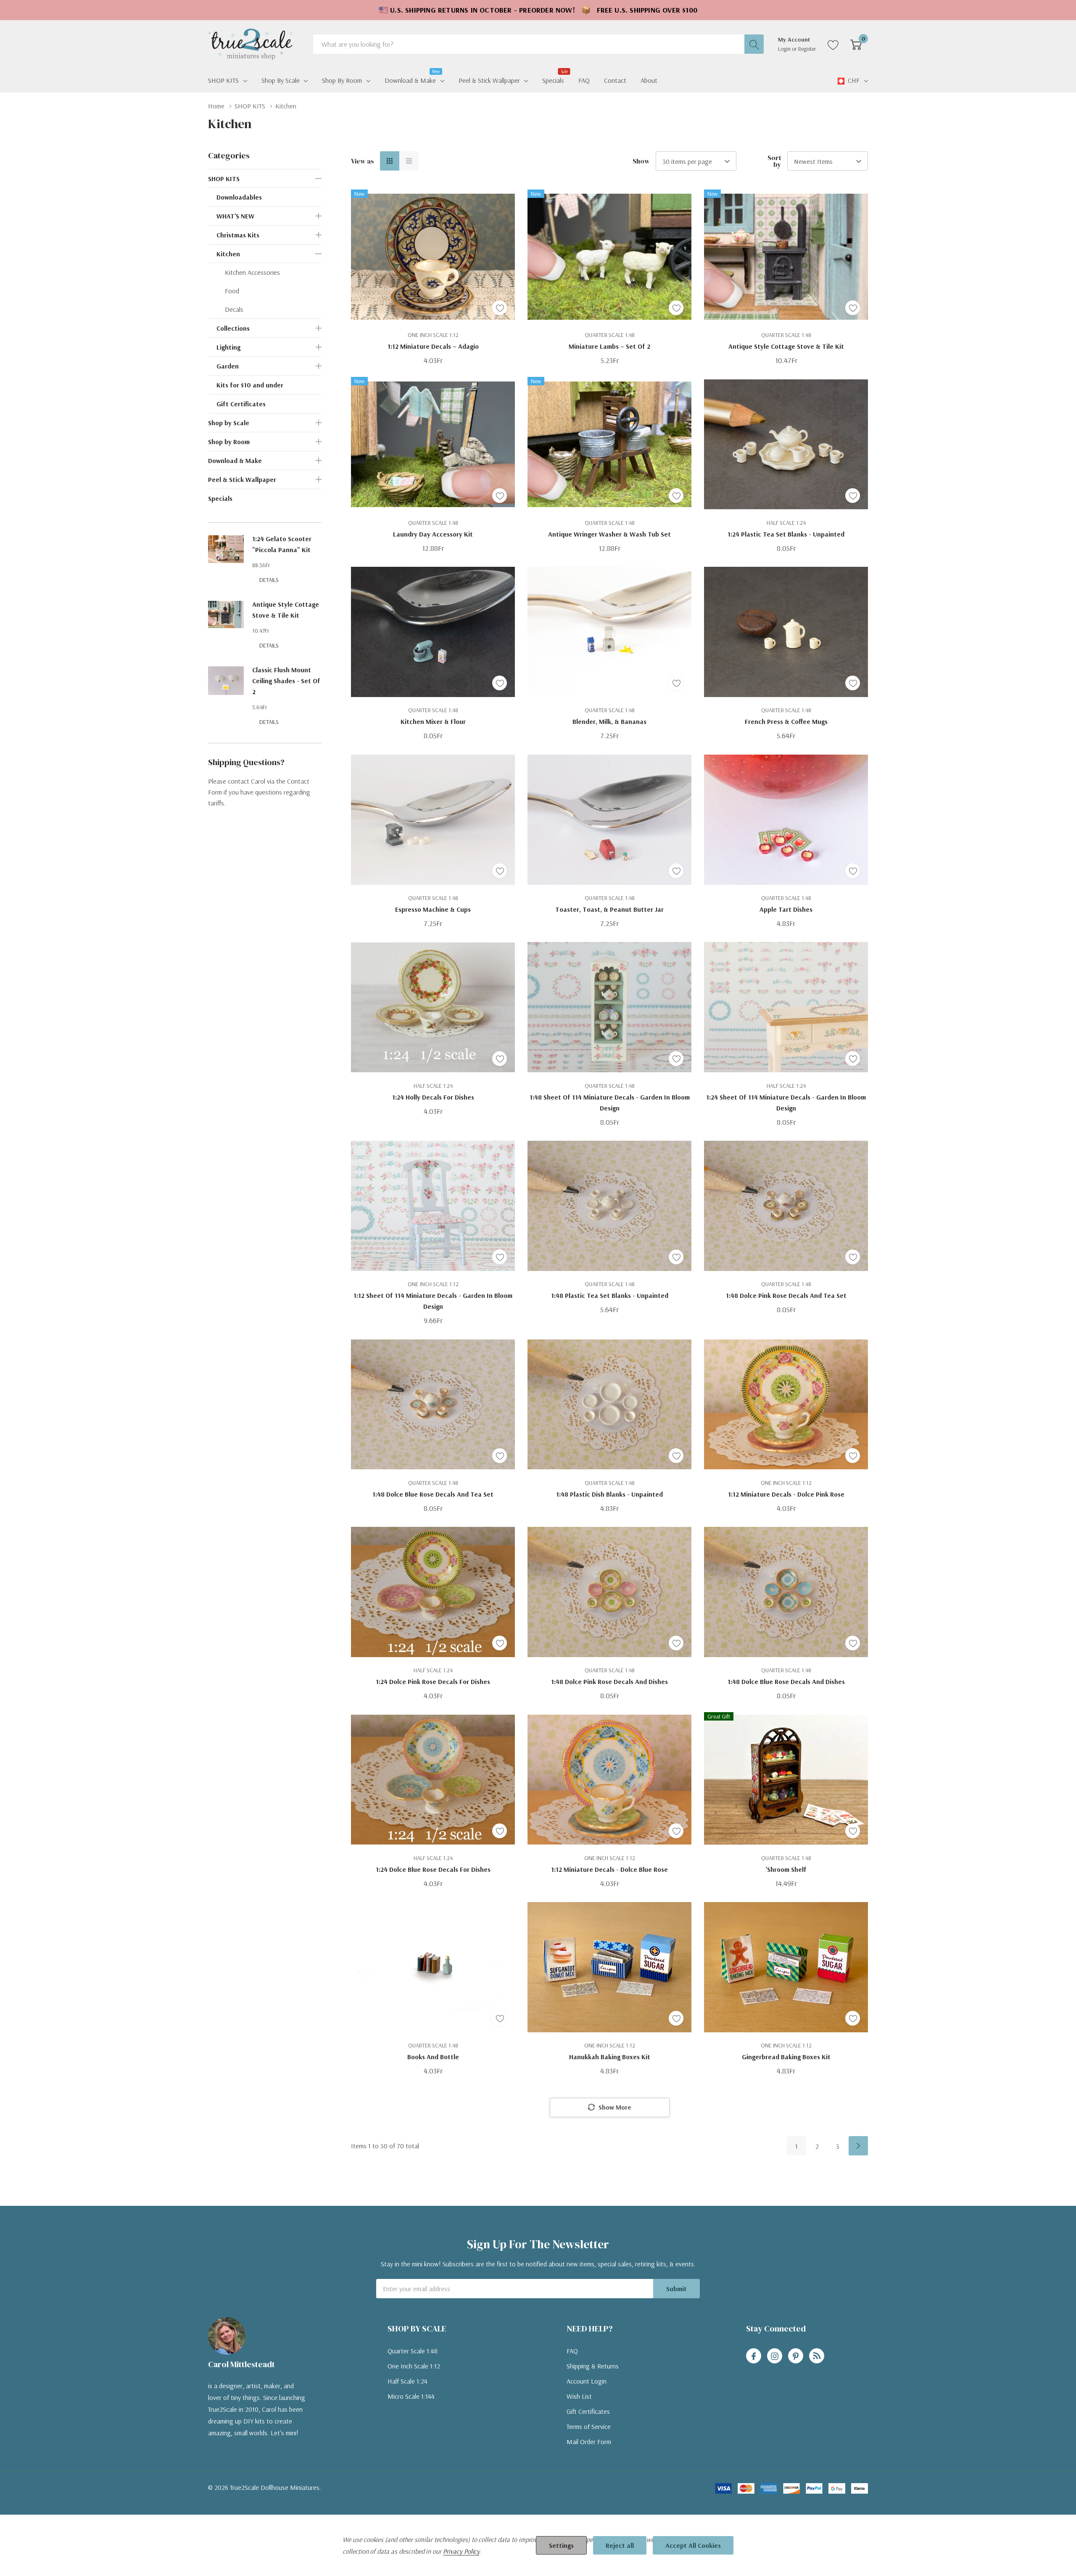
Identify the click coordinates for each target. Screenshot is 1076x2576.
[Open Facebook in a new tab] (754, 2356)
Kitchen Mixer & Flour (433, 721)
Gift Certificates (241, 404)
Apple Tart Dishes (786, 909)
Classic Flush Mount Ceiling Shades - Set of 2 (286, 681)
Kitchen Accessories (252, 272)
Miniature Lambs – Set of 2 (609, 346)
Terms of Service (589, 2426)
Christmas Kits (238, 235)
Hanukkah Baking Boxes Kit (610, 2057)
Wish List (579, 2396)
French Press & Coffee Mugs (786, 721)
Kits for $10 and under (250, 385)
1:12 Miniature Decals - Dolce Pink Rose (786, 1494)
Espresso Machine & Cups (433, 909)
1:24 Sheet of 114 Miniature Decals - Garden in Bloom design (786, 1102)
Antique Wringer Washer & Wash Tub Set (609, 534)
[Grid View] (390, 161)
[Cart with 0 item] (856, 44)
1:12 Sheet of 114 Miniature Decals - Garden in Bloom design (433, 1301)
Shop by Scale (281, 80)
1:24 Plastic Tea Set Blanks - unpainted (786, 534)
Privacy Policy (461, 2551)
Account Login (587, 2381)
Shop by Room (342, 80)
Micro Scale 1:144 (411, 2396)
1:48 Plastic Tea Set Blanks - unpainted (610, 1295)
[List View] (409, 161)
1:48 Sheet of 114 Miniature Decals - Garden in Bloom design (610, 1102)
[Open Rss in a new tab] (817, 2356)
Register (807, 49)
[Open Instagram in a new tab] (775, 2356)
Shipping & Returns (593, 2366)
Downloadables (239, 197)
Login (785, 49)
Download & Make (410, 79)
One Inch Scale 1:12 (414, 2366)
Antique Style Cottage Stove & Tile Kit (786, 346)
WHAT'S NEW (235, 216)
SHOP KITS (223, 80)
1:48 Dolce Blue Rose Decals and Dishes (786, 1681)
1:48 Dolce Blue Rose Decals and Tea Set (433, 1494)
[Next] (858, 2146)
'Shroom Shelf (786, 1869)
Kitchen (228, 254)
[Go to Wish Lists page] (833, 44)
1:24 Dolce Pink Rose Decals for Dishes (433, 1681)
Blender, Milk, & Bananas (609, 721)
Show (641, 161)
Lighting (228, 347)
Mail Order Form (589, 2442)
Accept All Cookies (693, 2545)
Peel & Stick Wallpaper (489, 80)
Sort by (774, 161)
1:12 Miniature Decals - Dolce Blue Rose (609, 1869)
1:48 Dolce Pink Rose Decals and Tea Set (786, 1295)
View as (363, 161)
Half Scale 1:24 (407, 2381)
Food (232, 291)
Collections (233, 328)
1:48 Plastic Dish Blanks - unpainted (609, 1494)
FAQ (572, 2351)
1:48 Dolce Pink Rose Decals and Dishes (609, 1681)
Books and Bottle (433, 2057)
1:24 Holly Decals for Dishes (433, 1097)
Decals (234, 309)
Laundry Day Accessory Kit (433, 534)
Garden (228, 366)
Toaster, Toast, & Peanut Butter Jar (609, 909)
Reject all (620, 2545)
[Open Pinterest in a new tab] (796, 2356)
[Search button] (754, 44)
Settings (561, 2545)
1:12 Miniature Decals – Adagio (433, 346)
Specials (220, 498)
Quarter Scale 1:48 (413, 2351)
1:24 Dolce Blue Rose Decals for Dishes (433, 1869)
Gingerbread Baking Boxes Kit (786, 2057)
